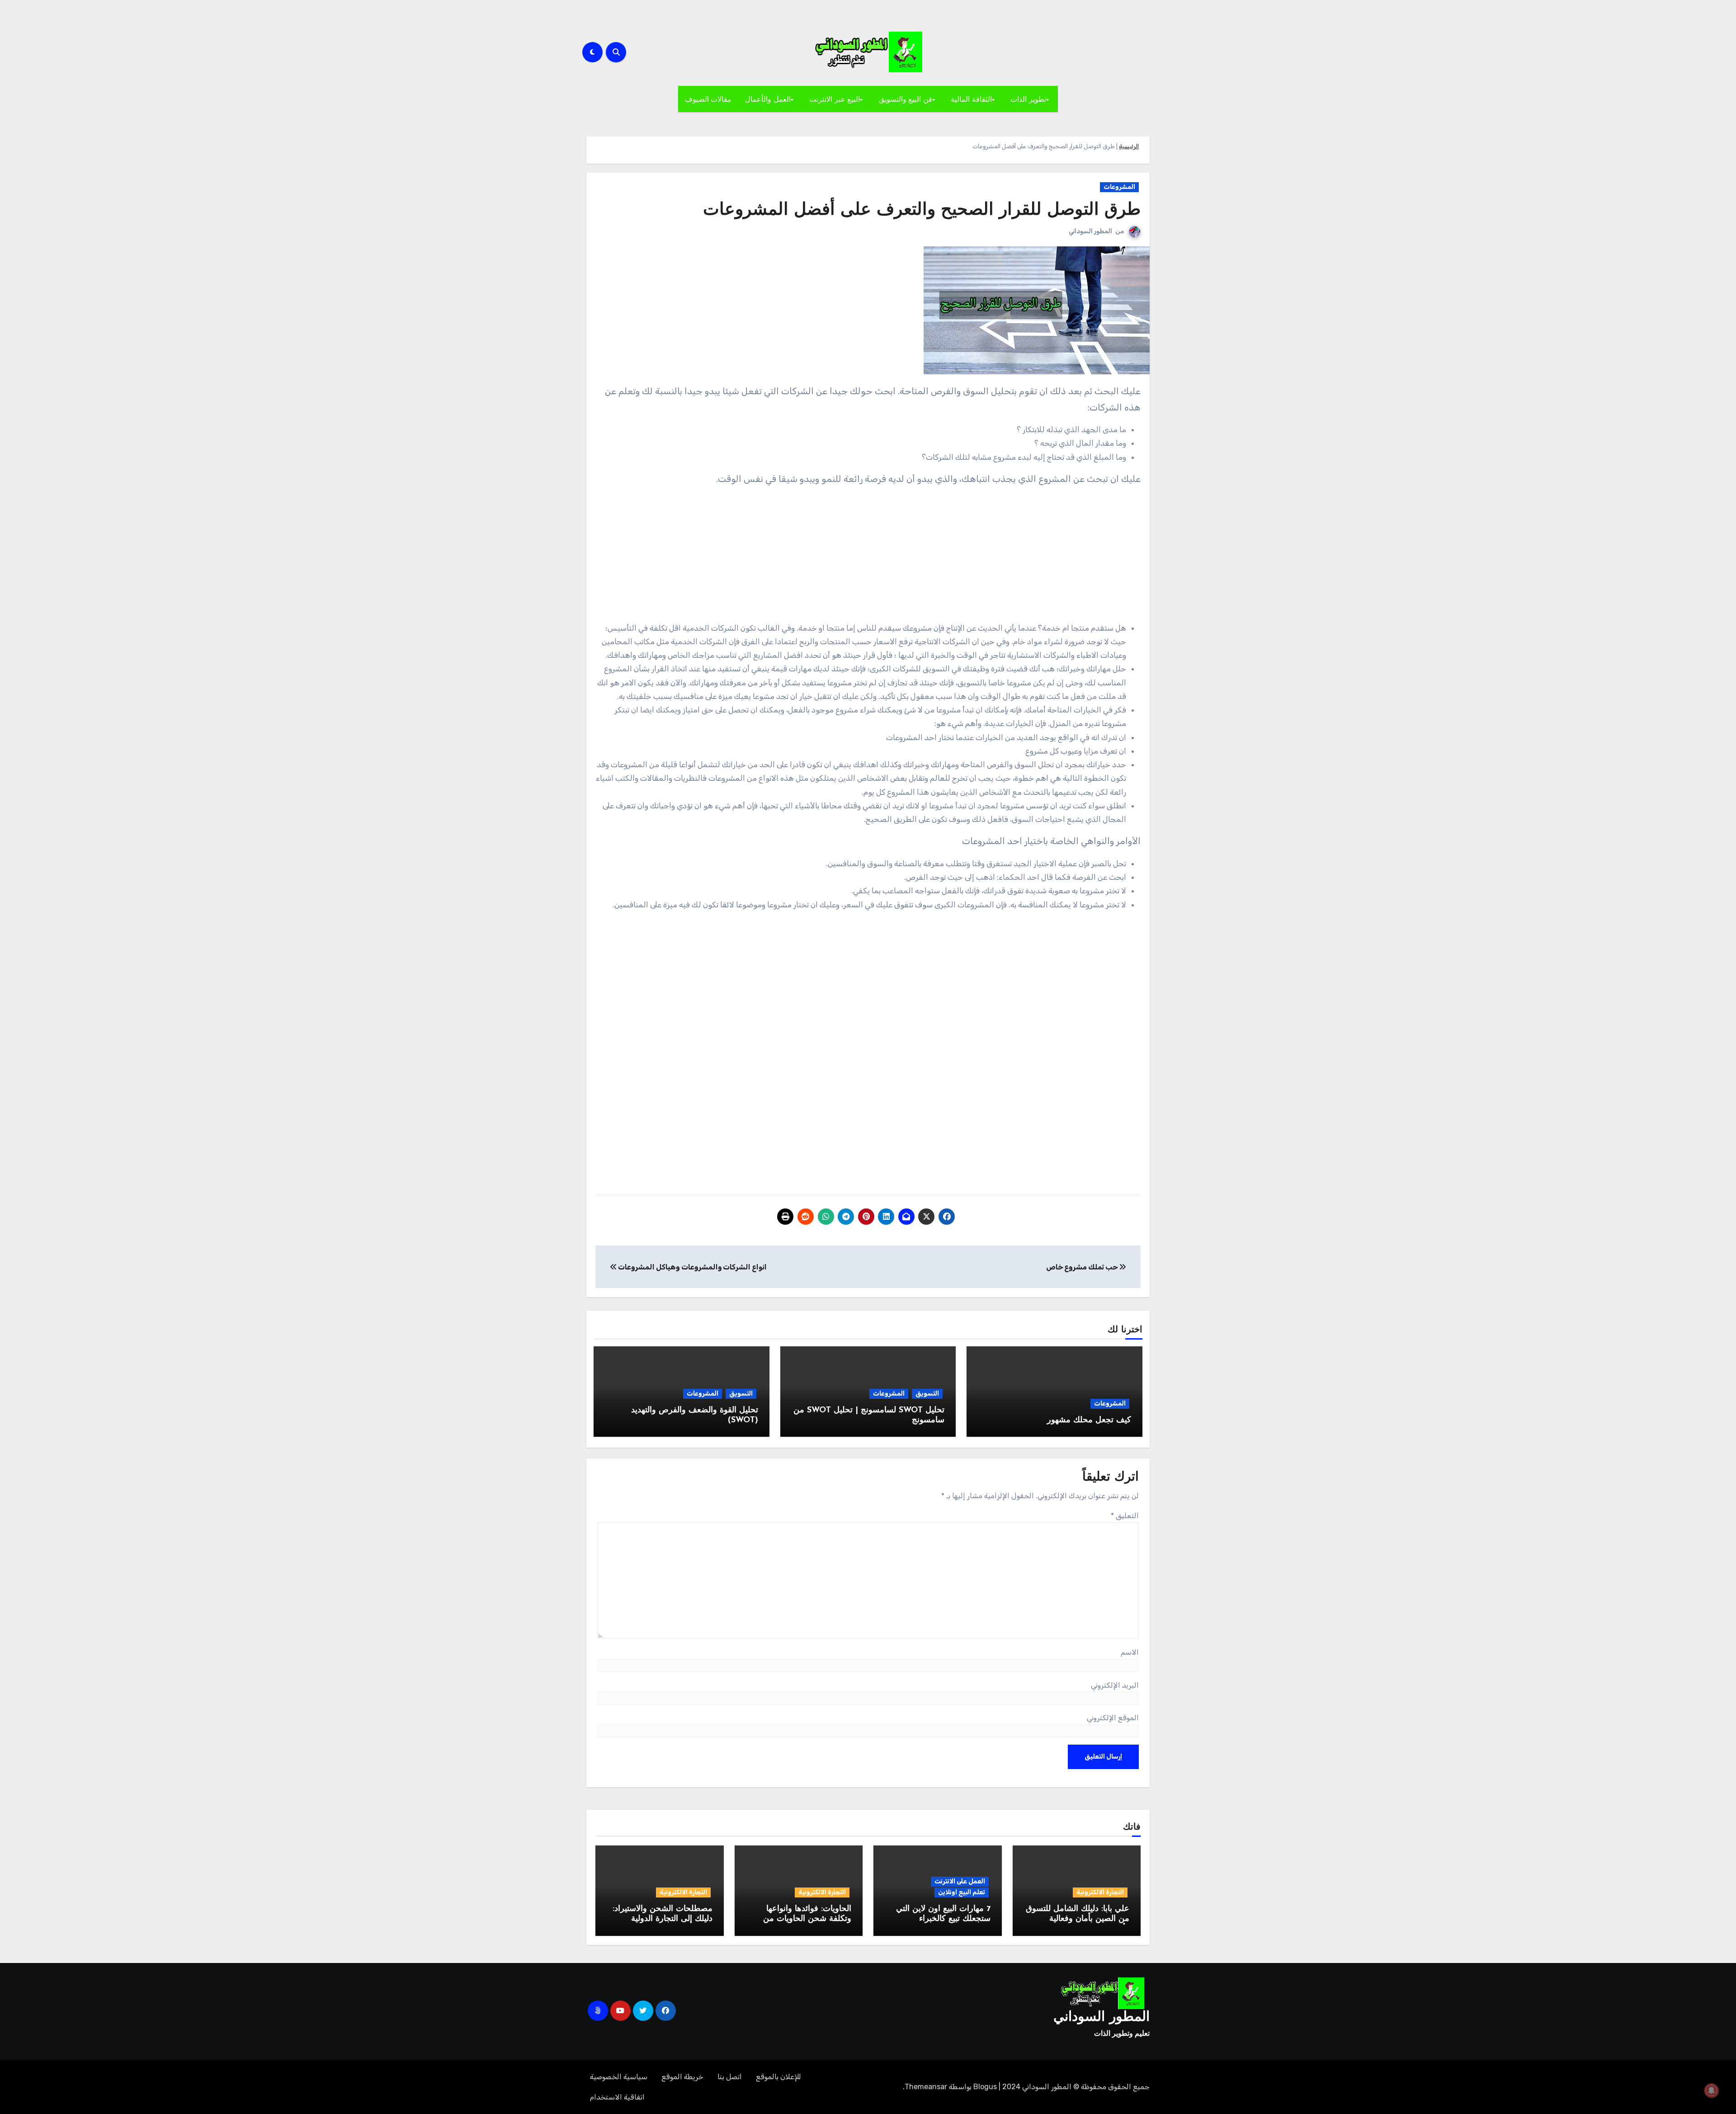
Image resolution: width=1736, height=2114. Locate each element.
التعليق (1125, 1516)
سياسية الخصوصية (619, 2077)
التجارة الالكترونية (1100, 1892)
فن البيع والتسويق (906, 99)
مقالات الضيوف (708, 99)
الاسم (1130, 1652)
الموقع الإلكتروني (1113, 1718)
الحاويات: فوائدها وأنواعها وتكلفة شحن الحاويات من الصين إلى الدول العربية (807, 1919)
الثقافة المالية (971, 99)
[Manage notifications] (1712, 2090)
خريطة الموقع (682, 2077)
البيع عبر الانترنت (835, 99)
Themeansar (926, 2087)
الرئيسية (1129, 146)
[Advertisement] (868, 558)
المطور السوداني (1090, 231)
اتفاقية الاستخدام (617, 2097)
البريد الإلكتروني (1115, 1685)
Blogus (985, 2087)
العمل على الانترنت (960, 1881)
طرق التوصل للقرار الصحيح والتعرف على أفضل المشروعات (922, 210)
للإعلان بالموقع (778, 2077)
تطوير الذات (1028, 99)
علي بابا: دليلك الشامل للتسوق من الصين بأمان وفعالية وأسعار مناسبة (1078, 1919)
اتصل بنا (730, 2077)
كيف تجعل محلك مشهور (1089, 1420)
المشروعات (1119, 187)
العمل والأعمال (768, 99)
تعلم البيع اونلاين (962, 1892)
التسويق (927, 1394)
